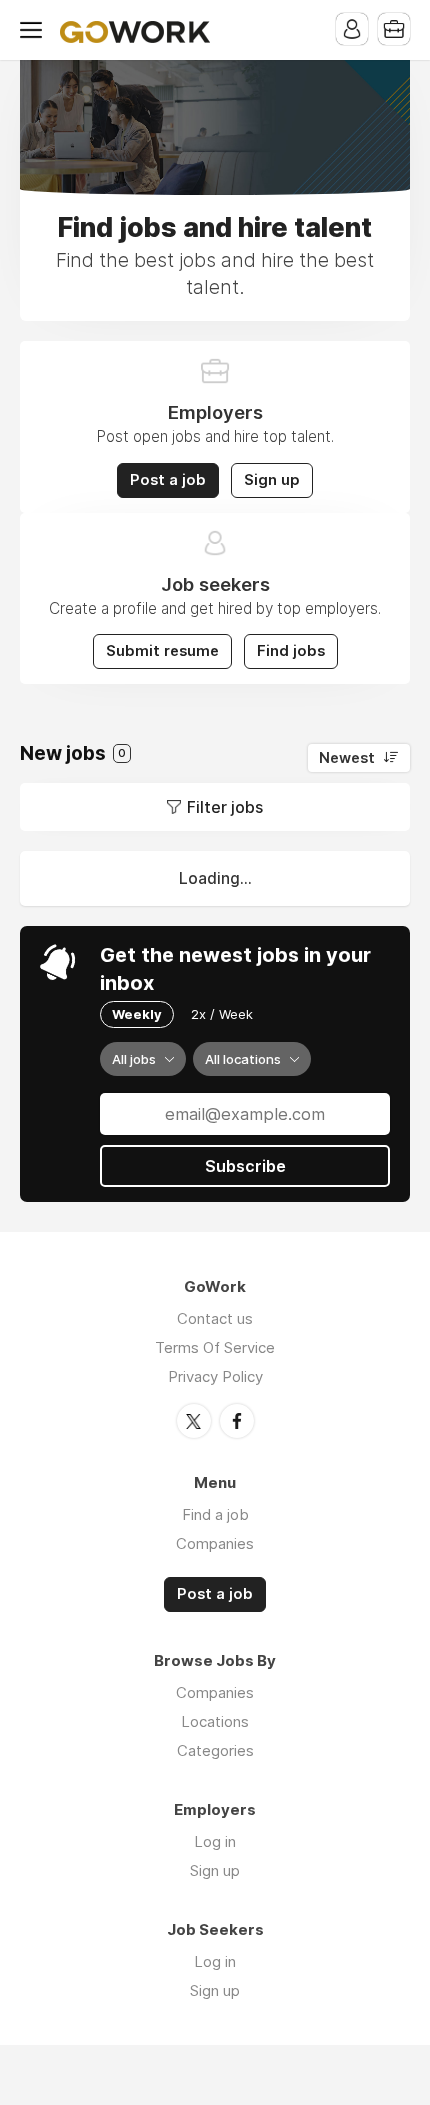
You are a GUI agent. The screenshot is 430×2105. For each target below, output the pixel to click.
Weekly (137, 1014)
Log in (215, 1841)
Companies (215, 1543)
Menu (35, 30)
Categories (215, 1750)
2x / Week (222, 1014)
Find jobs (291, 651)
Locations (215, 1721)
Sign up (272, 480)
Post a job (168, 480)
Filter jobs (225, 807)
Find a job (215, 1514)
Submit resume (162, 651)
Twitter (194, 1421)
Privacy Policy (215, 1376)
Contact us (215, 1318)
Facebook (237, 1421)
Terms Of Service (215, 1347)
